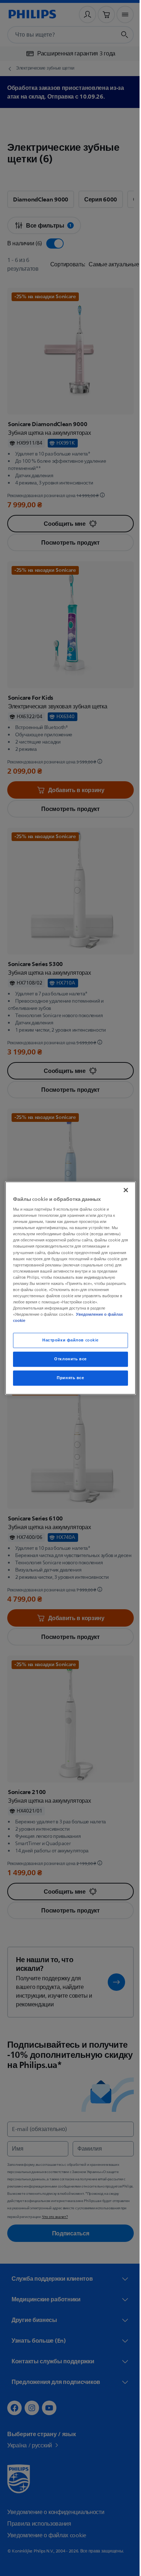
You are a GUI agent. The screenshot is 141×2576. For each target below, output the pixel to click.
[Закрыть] (122, 1190)
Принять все (68, 1378)
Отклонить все (68, 1359)
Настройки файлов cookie (68, 1341)
